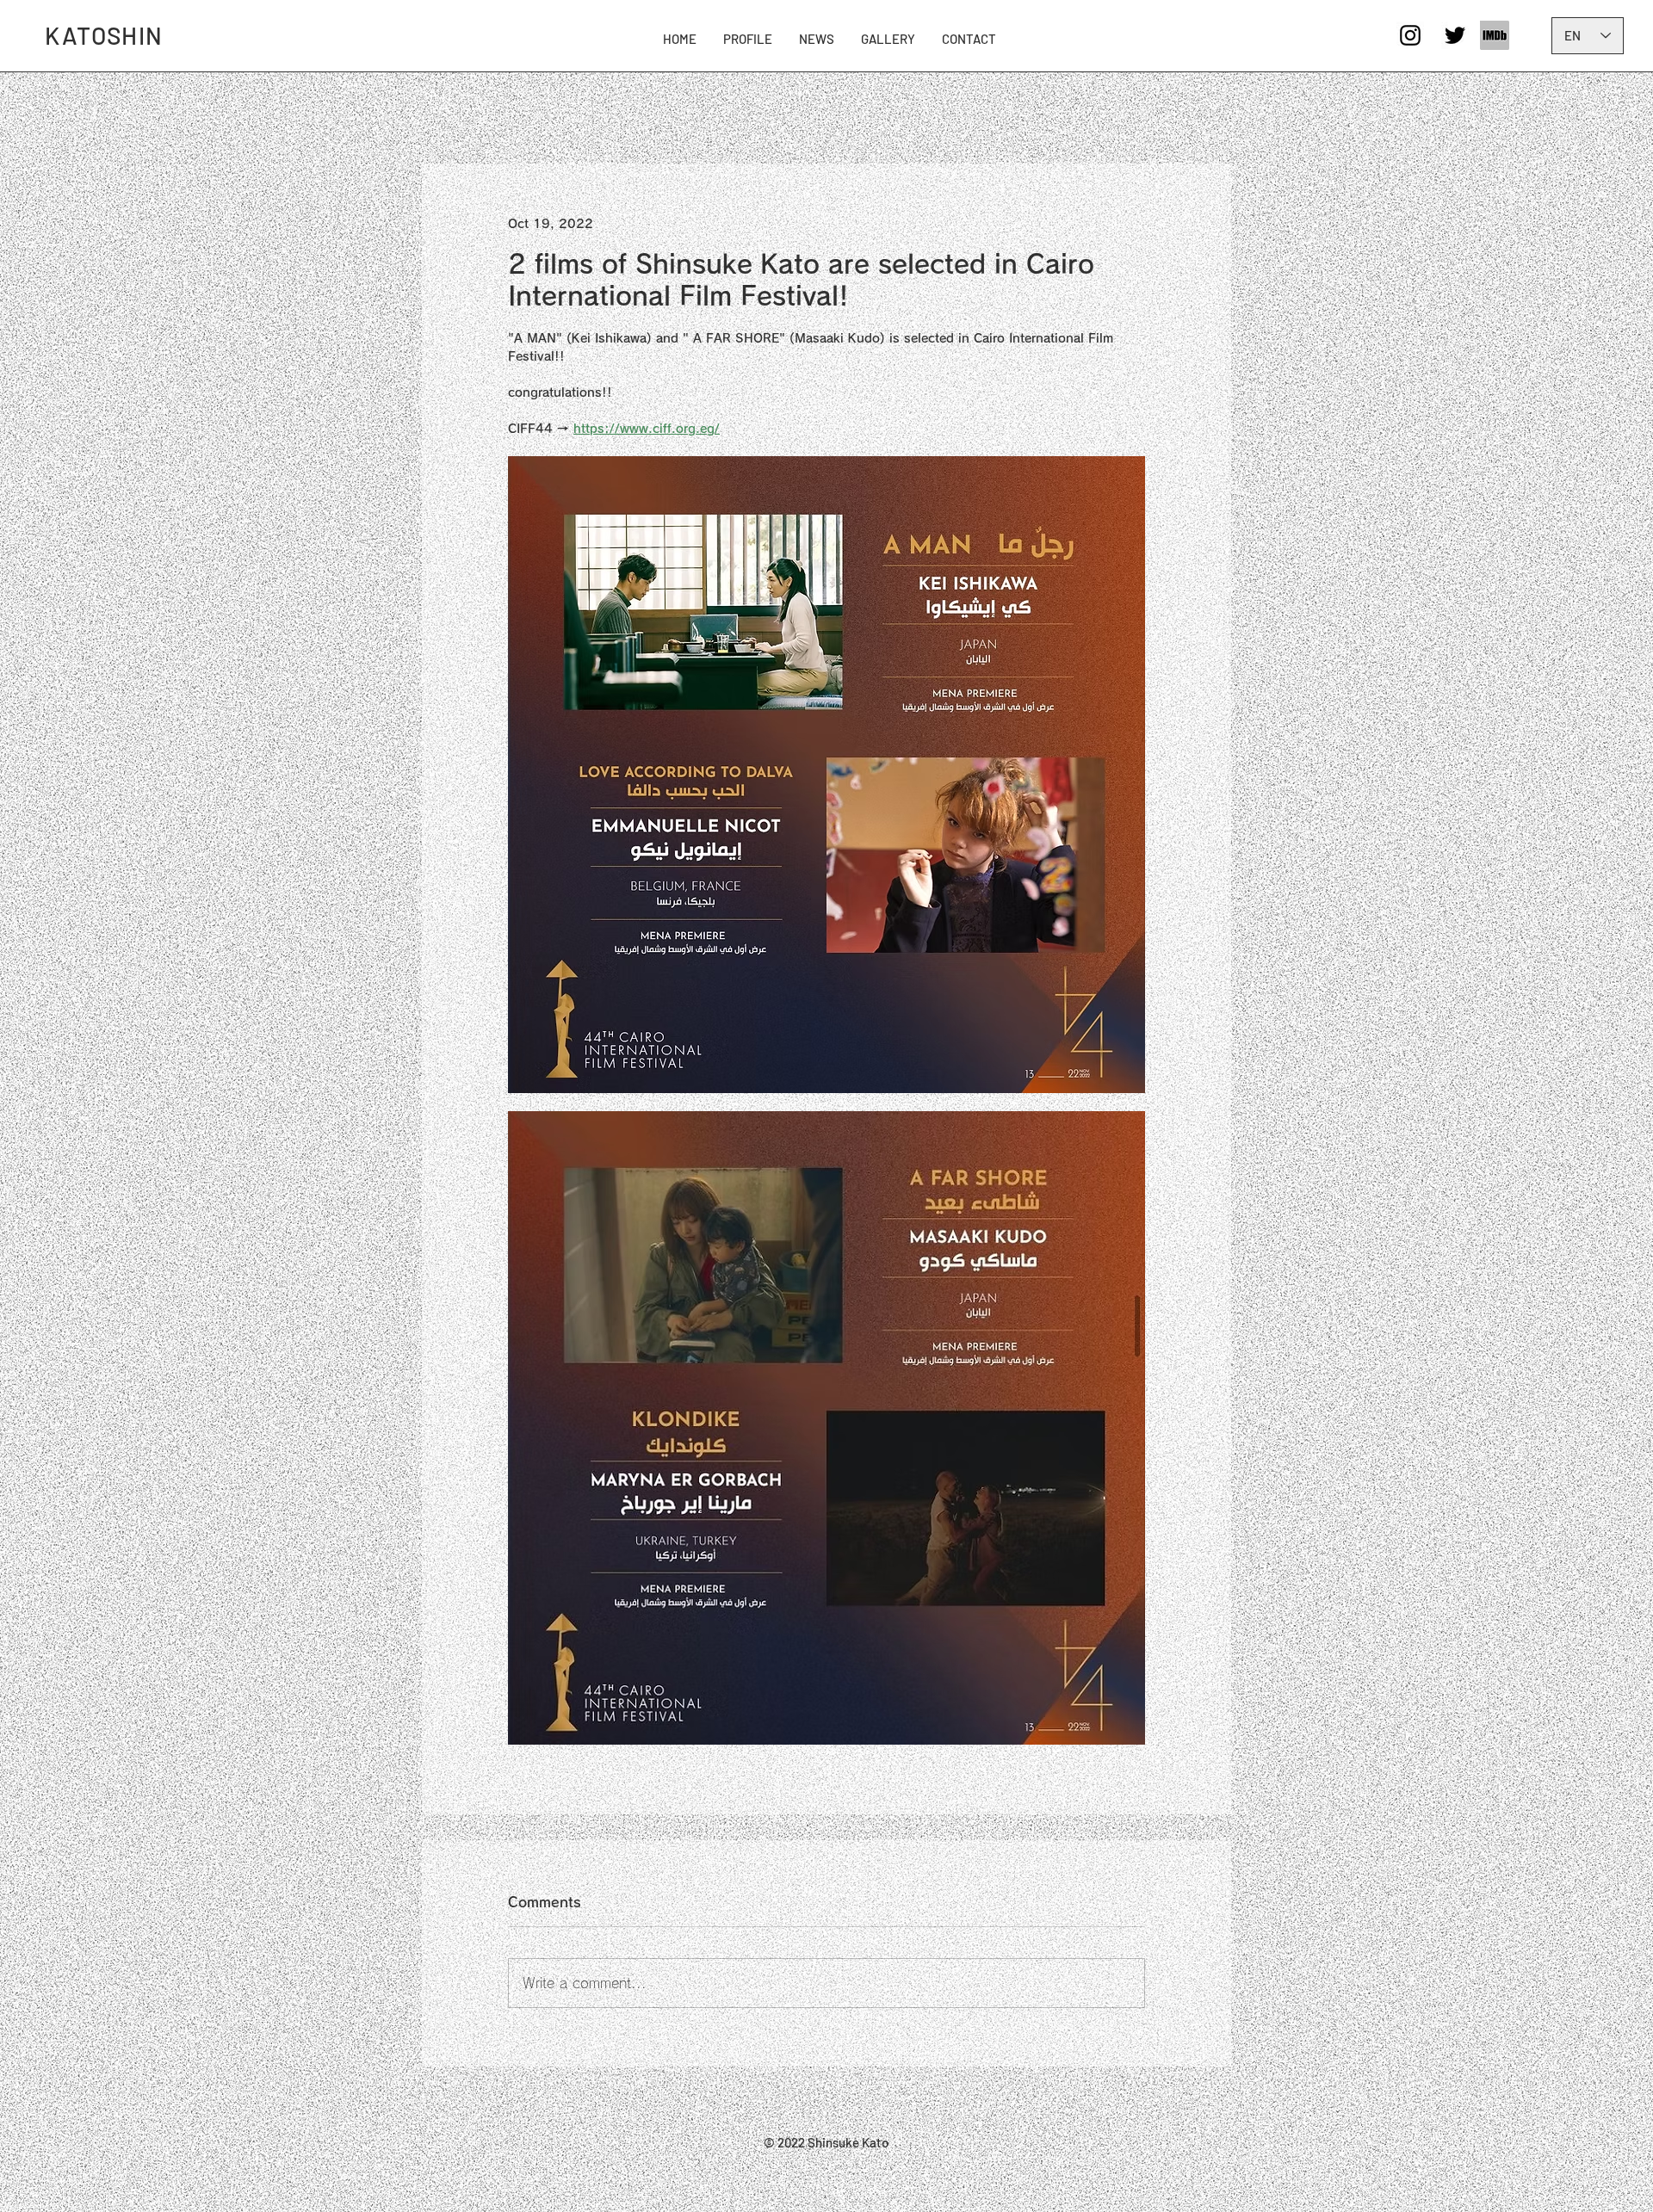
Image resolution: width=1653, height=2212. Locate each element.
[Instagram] (1410, 35)
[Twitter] (1455, 35)
